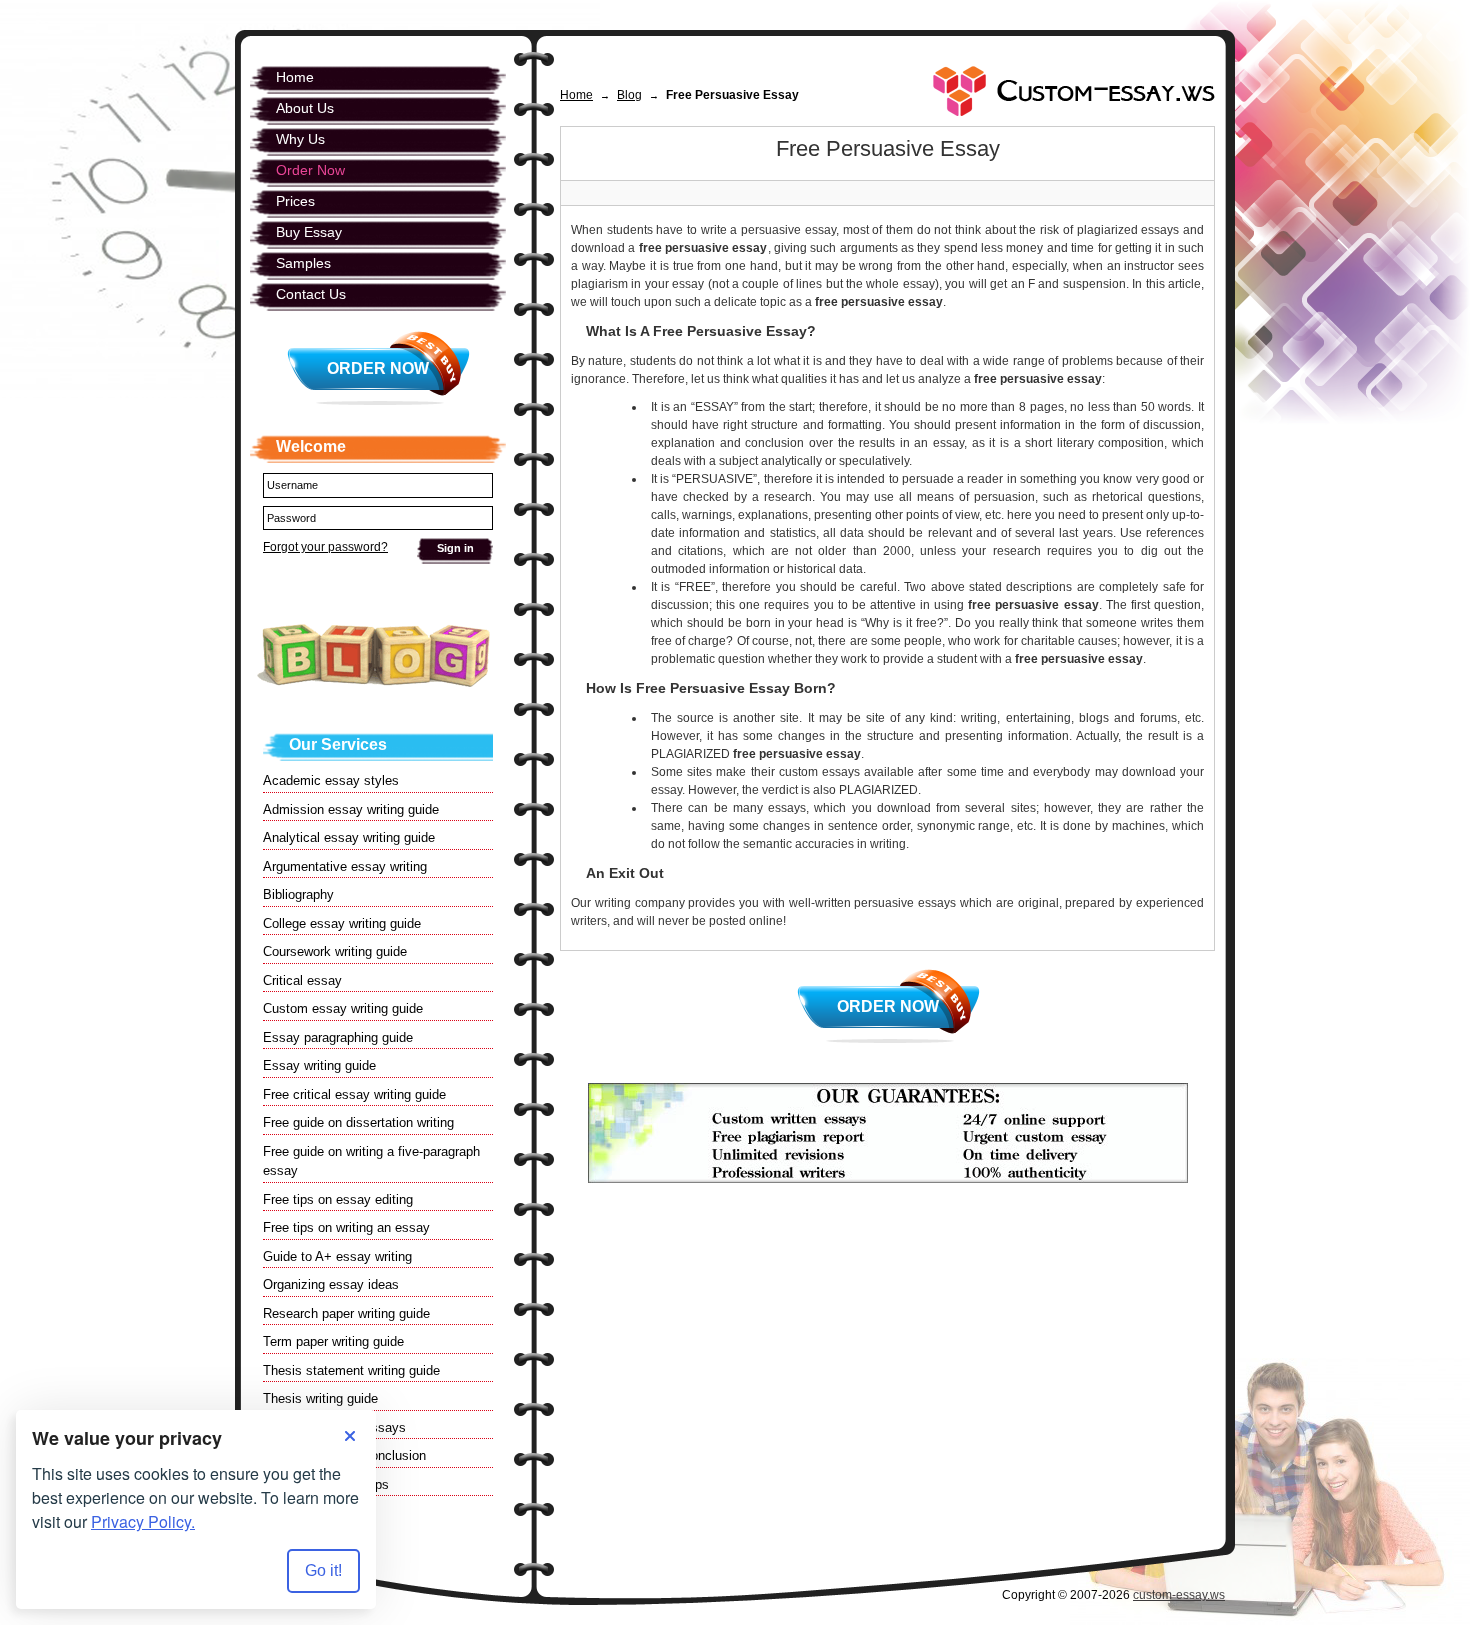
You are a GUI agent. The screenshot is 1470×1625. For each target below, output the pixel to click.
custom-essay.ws (1179, 1595)
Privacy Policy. (143, 1521)
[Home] (1074, 91)
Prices (295, 201)
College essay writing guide (342, 923)
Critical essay (302, 980)
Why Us (300, 139)
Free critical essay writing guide (354, 1094)
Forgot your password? (325, 547)
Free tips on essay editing (338, 1199)
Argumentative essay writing (345, 866)
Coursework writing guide (335, 951)
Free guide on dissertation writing (358, 1122)
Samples (303, 263)
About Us (305, 108)
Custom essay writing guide (343, 1008)
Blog (629, 95)
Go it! (323, 1570)
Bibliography (298, 894)
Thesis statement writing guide (351, 1370)
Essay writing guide (319, 1065)
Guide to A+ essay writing (337, 1256)
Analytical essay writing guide (349, 837)
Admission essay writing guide (351, 809)
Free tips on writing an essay (346, 1227)
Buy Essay (309, 232)
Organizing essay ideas (331, 1284)
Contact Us (311, 294)
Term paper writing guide (333, 1341)
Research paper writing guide (346, 1313)
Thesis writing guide (320, 1398)
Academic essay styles (331, 780)
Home (576, 95)
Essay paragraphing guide (338, 1037)
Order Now (888, 1006)
